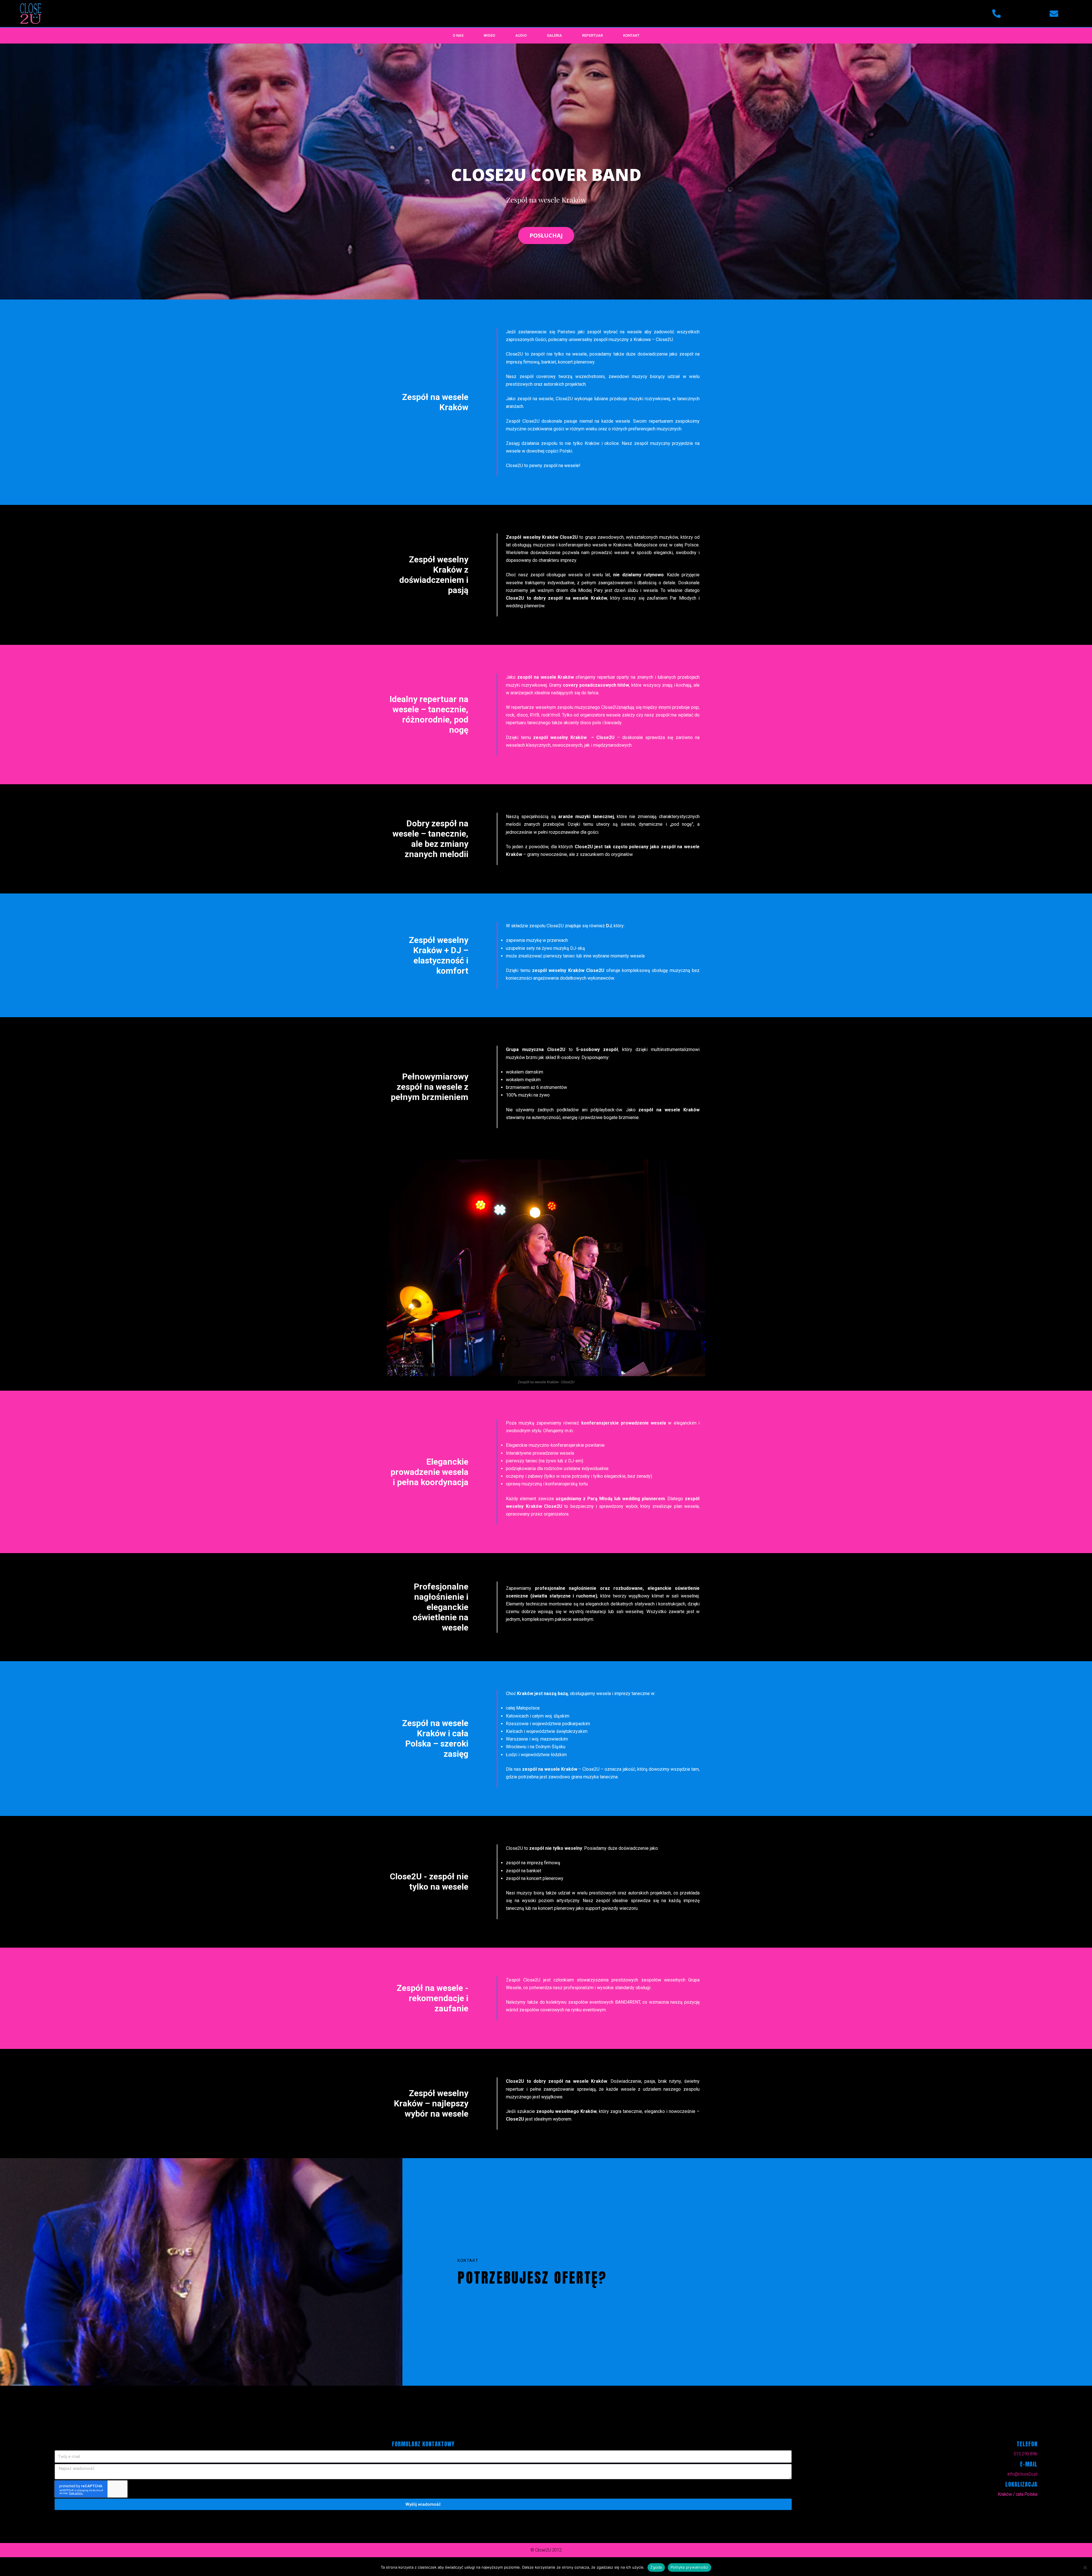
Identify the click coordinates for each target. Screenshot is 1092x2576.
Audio (521, 35)
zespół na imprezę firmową (533, 1863)
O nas (458, 35)
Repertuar (592, 35)
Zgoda (656, 2567)
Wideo (489, 35)
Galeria (554, 35)
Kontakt (631, 35)
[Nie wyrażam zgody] (1085, 2567)
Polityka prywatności (689, 2567)
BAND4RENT (628, 2002)
